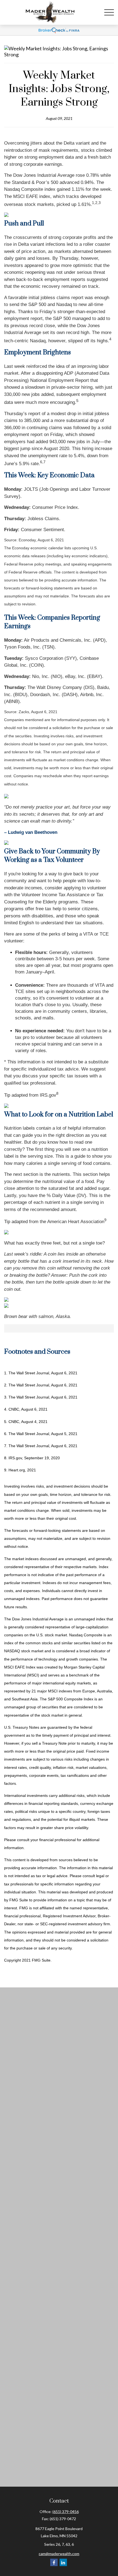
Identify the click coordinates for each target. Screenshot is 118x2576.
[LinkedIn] (63, 2562)
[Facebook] (54, 2562)
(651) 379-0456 (66, 2512)
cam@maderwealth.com (59, 2554)
